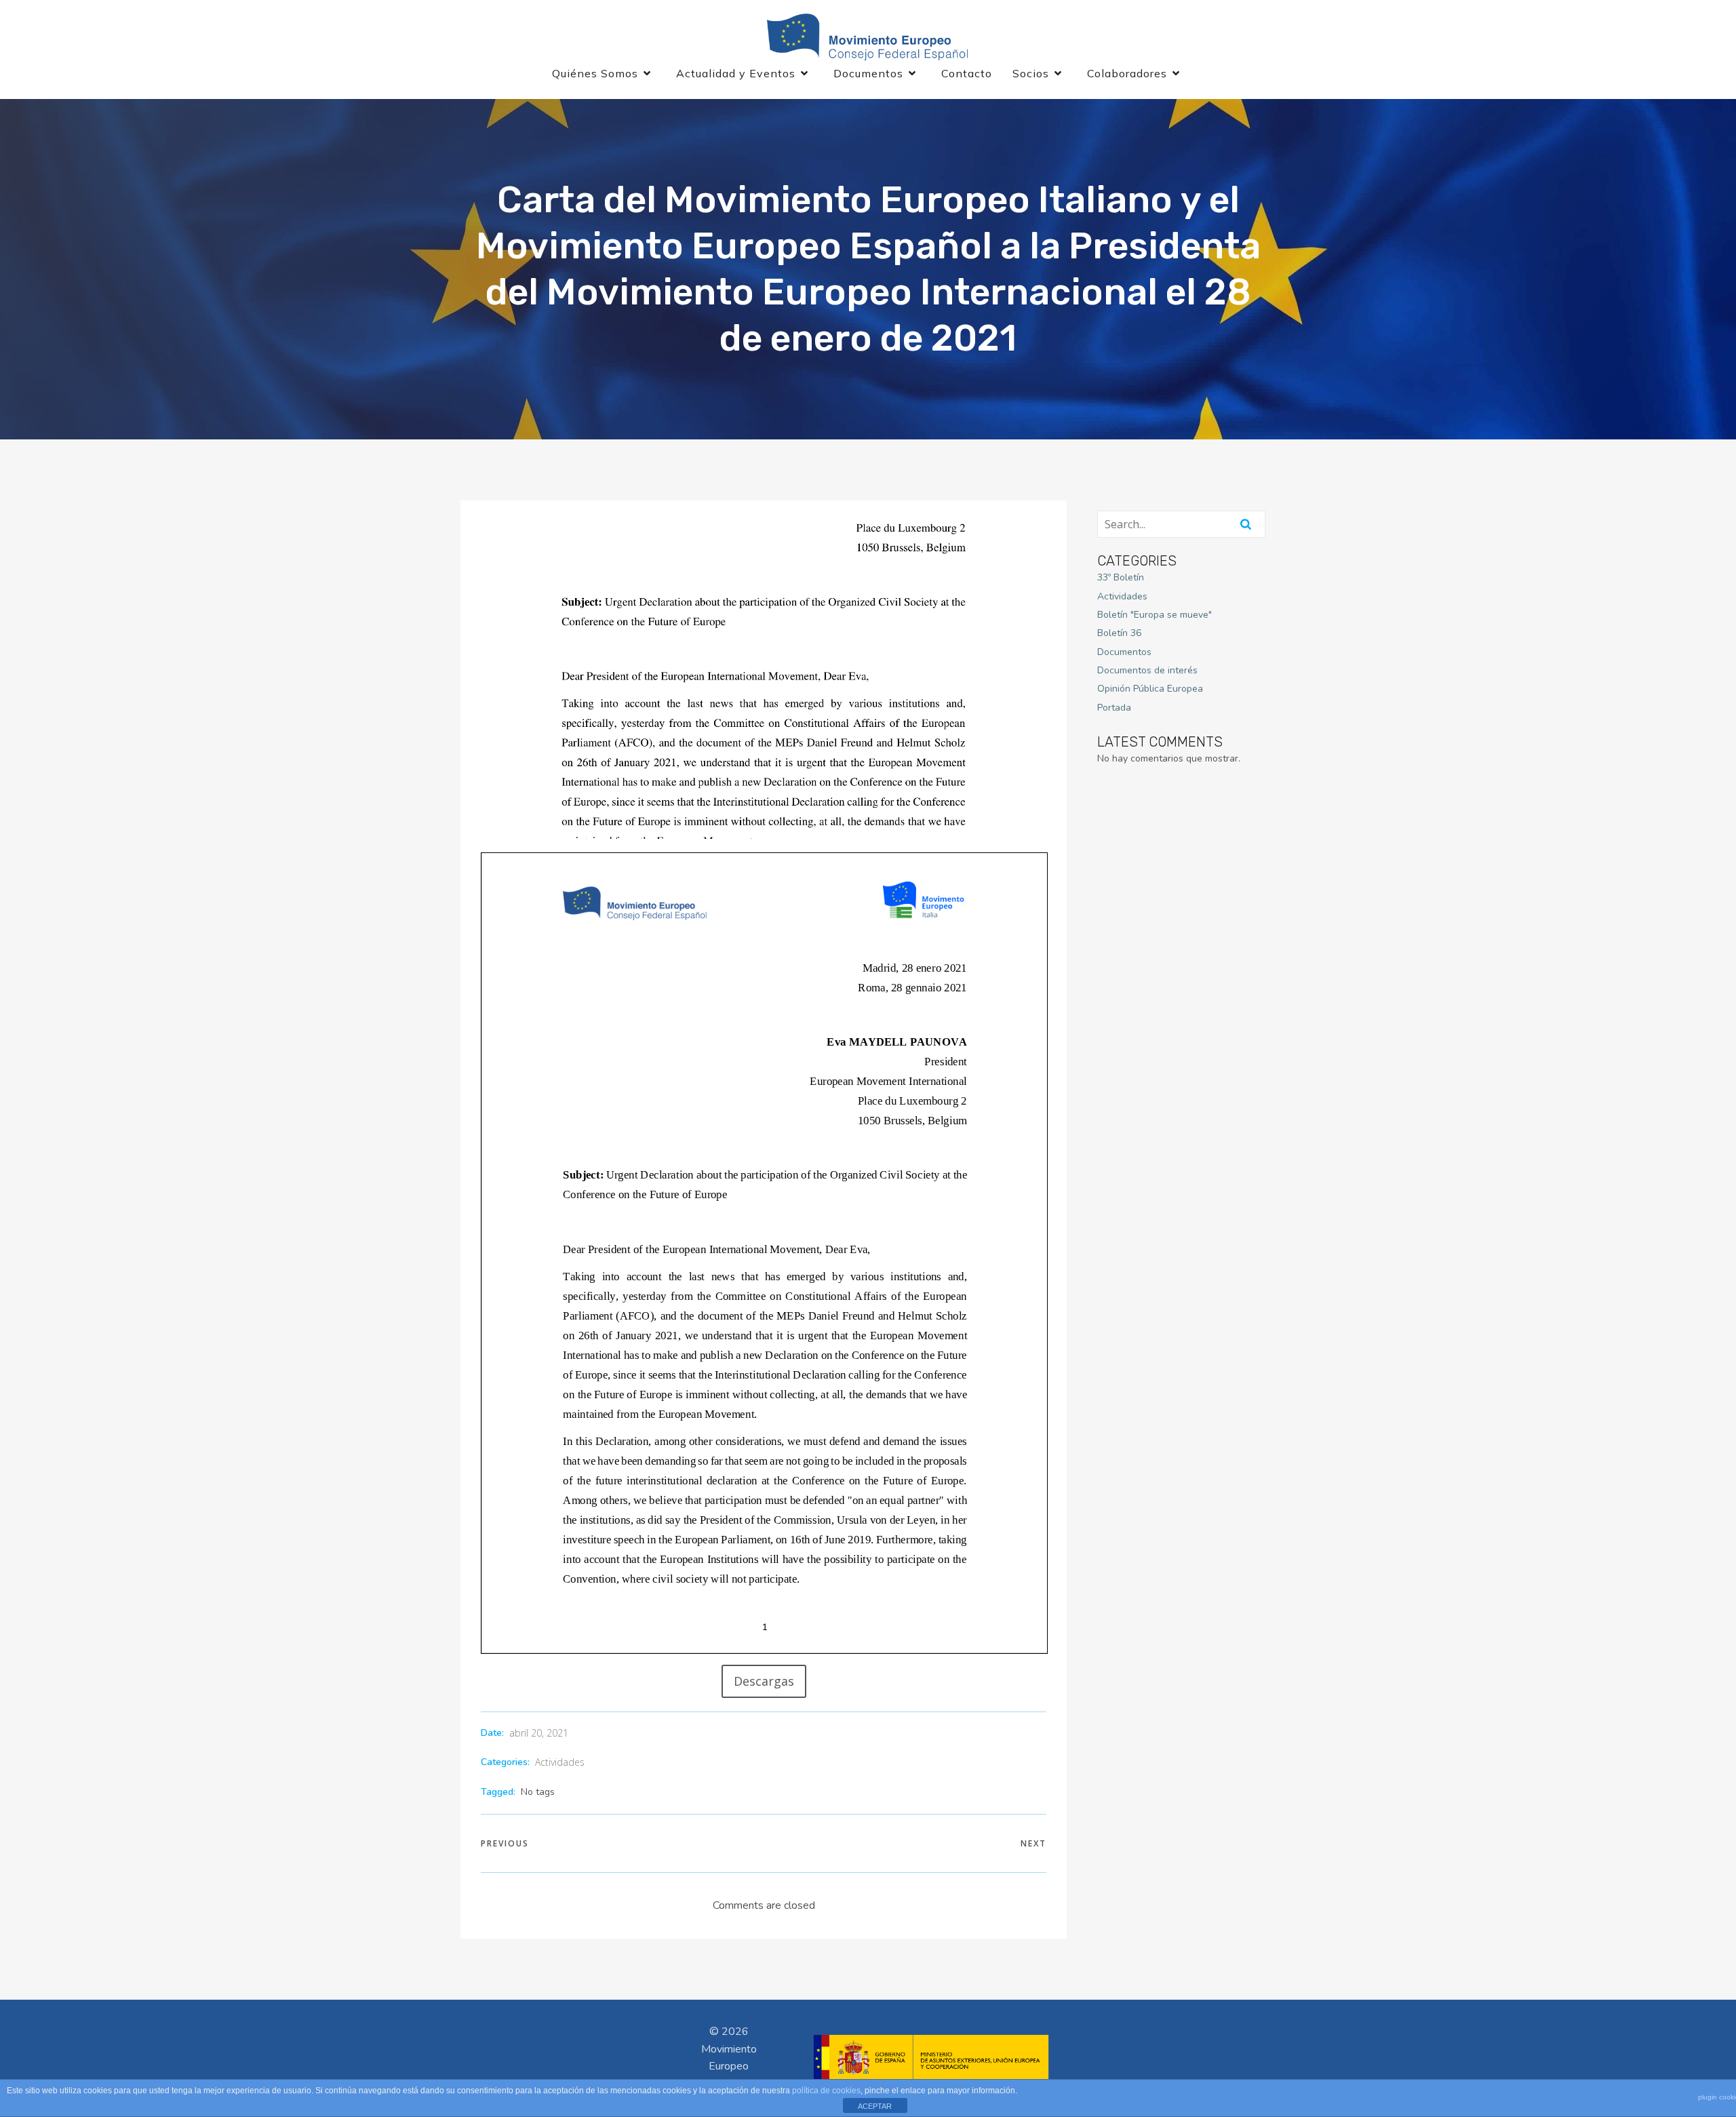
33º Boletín (1121, 577)
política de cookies (826, 2091)
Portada (1114, 708)
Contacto (967, 73)
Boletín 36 (1119, 633)
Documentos (1124, 652)
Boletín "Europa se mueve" (1155, 615)
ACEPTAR (875, 2106)
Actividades (560, 1762)
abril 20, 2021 (539, 1733)
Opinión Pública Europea (1150, 689)
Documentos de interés (1147, 670)
